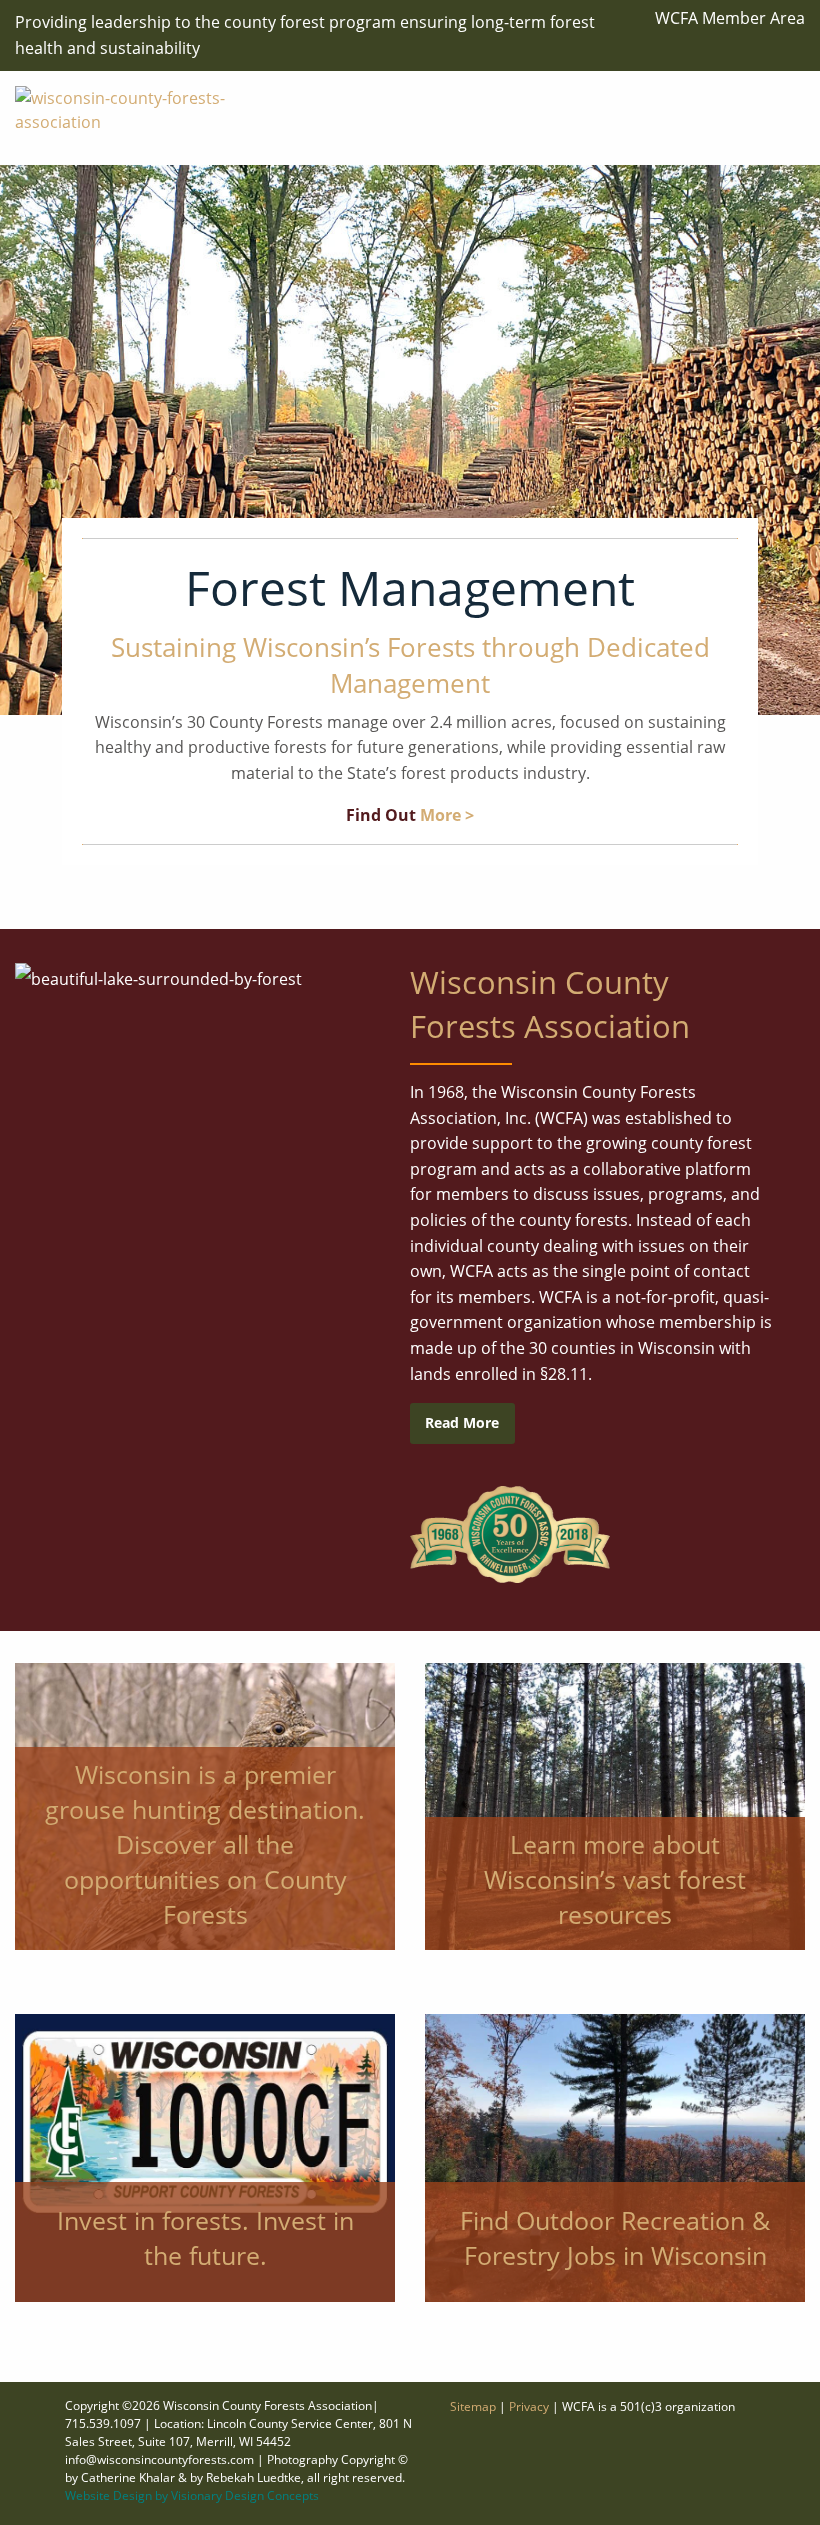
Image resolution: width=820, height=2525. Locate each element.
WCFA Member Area (730, 18)
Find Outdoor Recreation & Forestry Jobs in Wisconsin (615, 2237)
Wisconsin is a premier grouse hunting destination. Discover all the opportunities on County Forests (205, 1844)
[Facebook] (775, 97)
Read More (462, 1422)
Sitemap (473, 2406)
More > (447, 815)
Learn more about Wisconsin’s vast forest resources (615, 1879)
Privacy (529, 2406)
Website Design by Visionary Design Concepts (192, 2495)
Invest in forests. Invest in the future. (205, 2237)
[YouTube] (775, 119)
